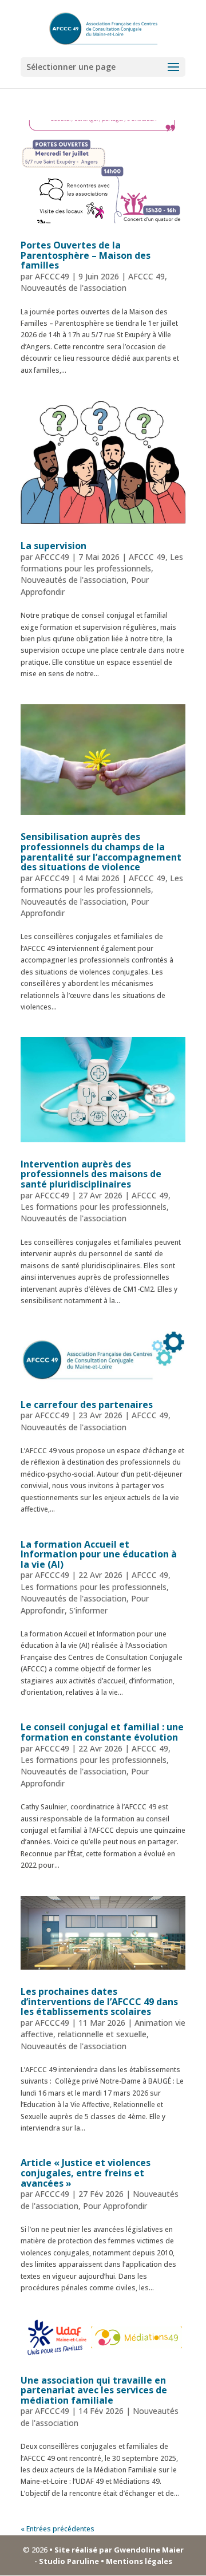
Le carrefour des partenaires (87, 1405)
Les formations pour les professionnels (102, 563)
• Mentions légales (136, 2561)
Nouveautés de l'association (74, 288)
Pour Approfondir (115, 2206)
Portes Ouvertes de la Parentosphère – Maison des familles (86, 255)
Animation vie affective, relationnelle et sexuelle (103, 2028)
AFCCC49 (52, 276)
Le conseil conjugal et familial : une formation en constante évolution (102, 1732)
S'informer (88, 1610)
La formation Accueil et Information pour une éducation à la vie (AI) (99, 1554)
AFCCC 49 (146, 276)
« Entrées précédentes (58, 2529)
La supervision (54, 546)
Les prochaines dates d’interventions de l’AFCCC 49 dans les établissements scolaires (99, 2001)
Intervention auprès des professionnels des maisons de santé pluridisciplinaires (91, 1174)
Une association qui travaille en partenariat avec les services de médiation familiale (94, 2390)
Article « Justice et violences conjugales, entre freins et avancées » (86, 2173)
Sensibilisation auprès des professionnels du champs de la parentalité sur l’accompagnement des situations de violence (101, 852)
